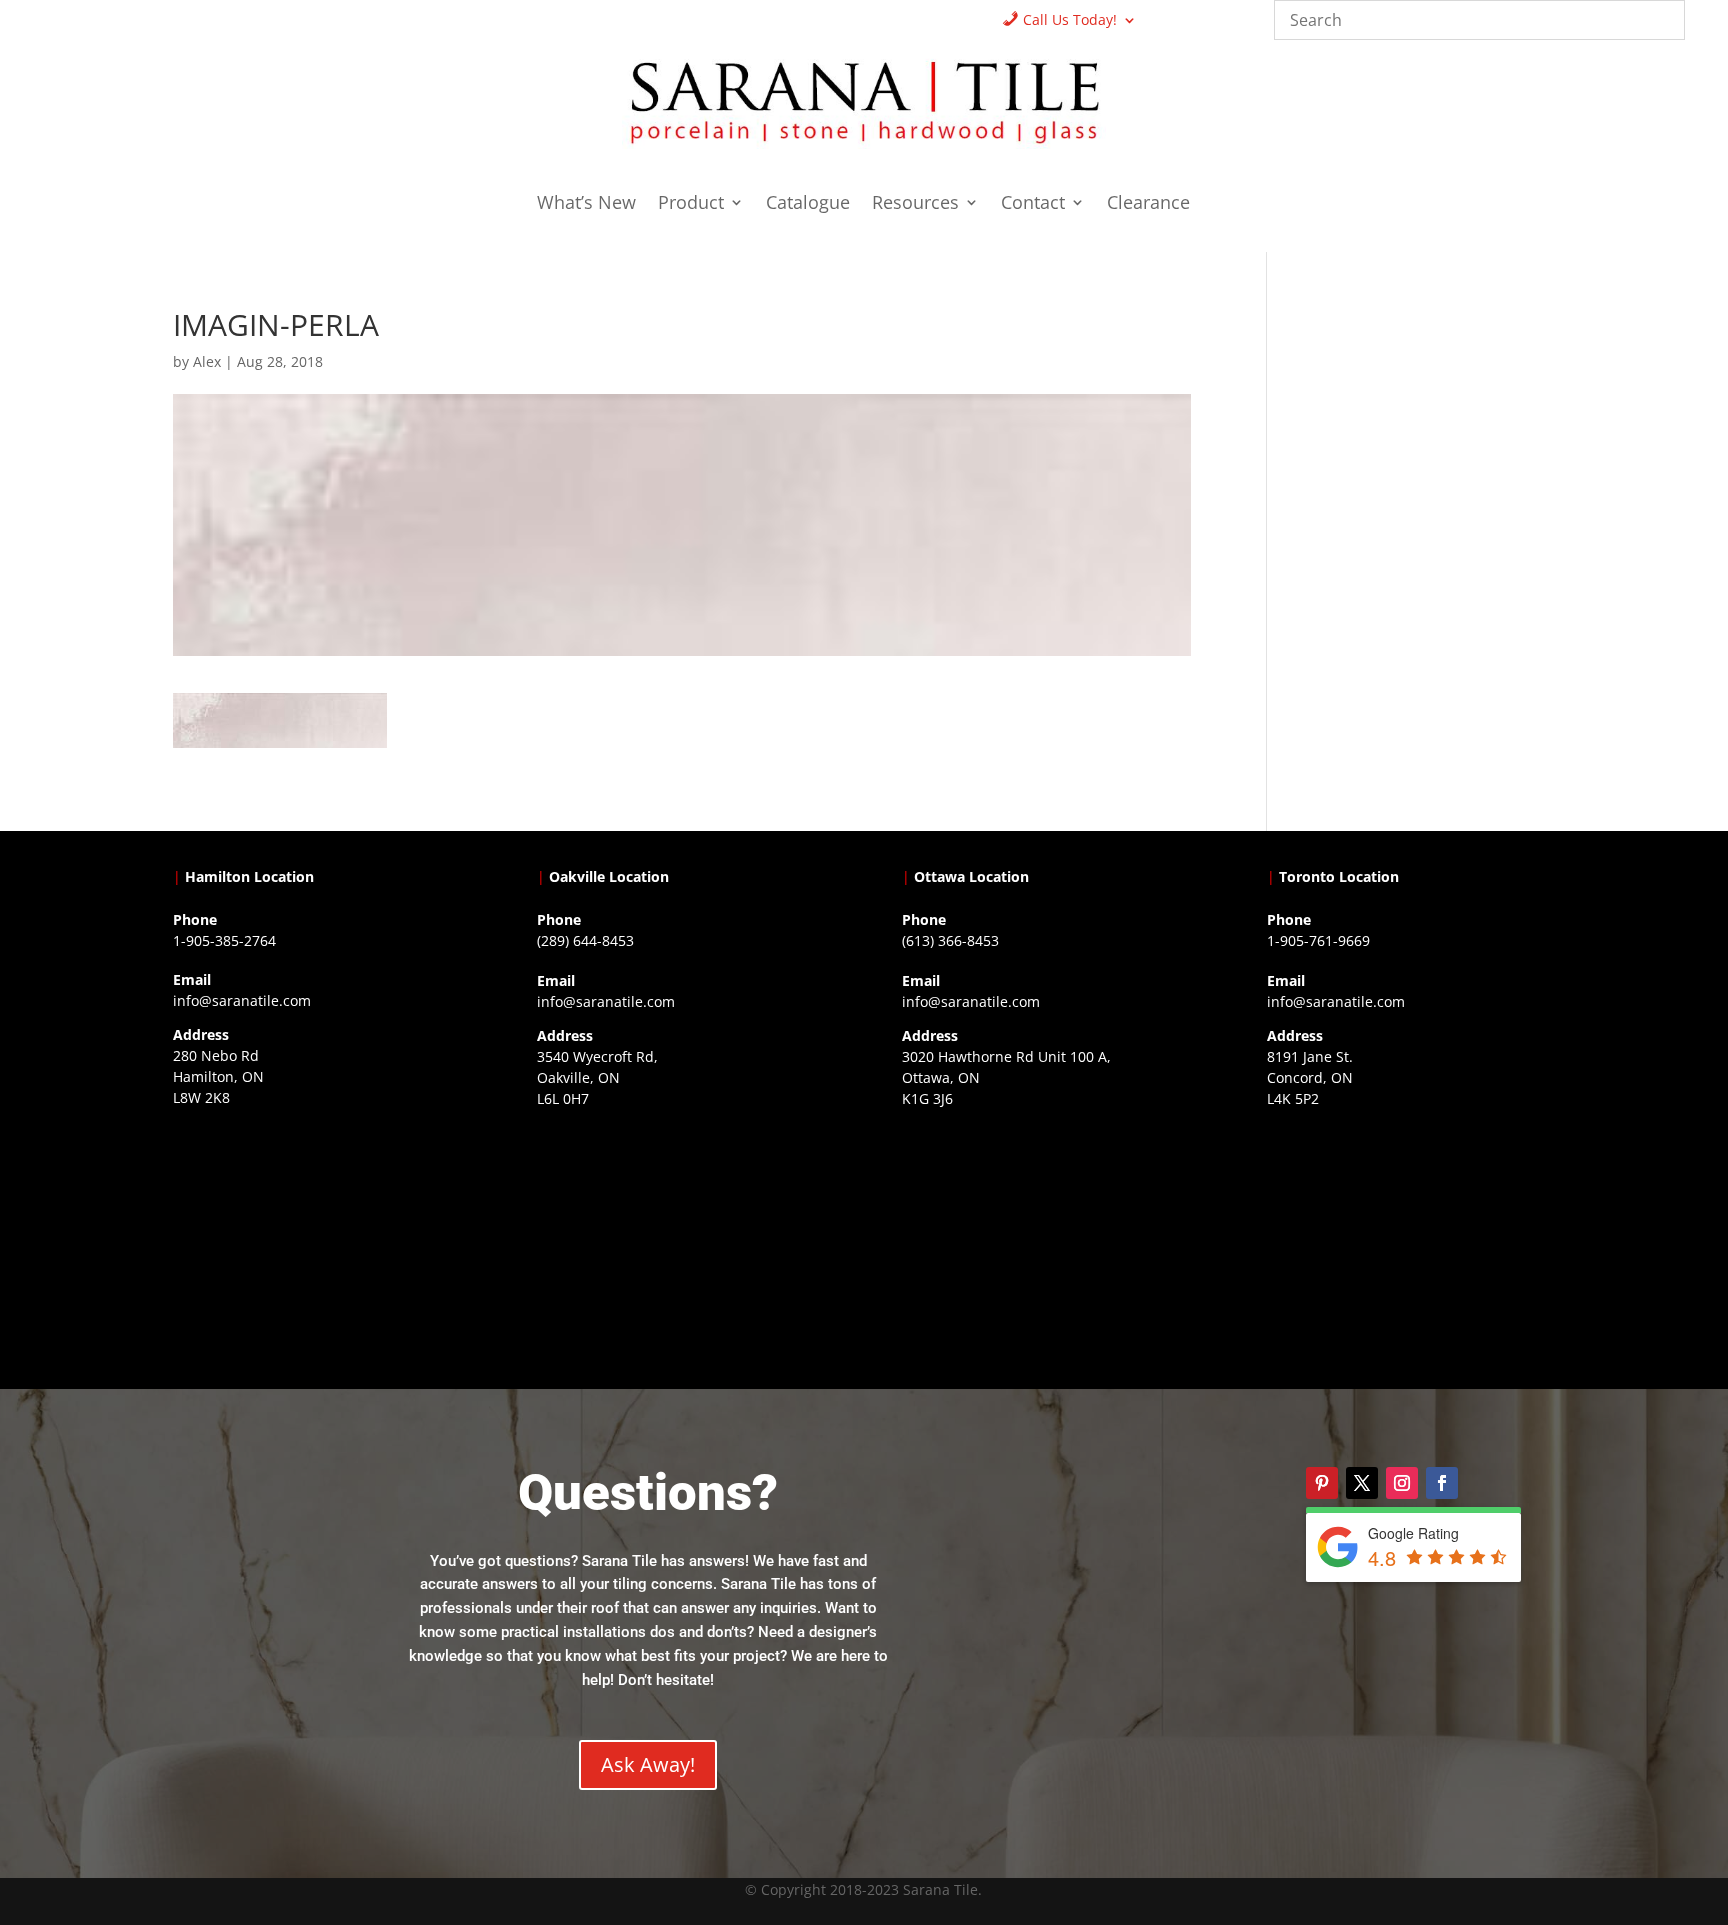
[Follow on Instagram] (1402, 1483)
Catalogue (808, 204)
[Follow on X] (1362, 1483)
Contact (1033, 204)
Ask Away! (648, 1764)
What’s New (586, 204)
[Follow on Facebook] (1442, 1483)
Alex (207, 361)
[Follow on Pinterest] (1322, 1483)
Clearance (1148, 204)
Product (691, 204)
